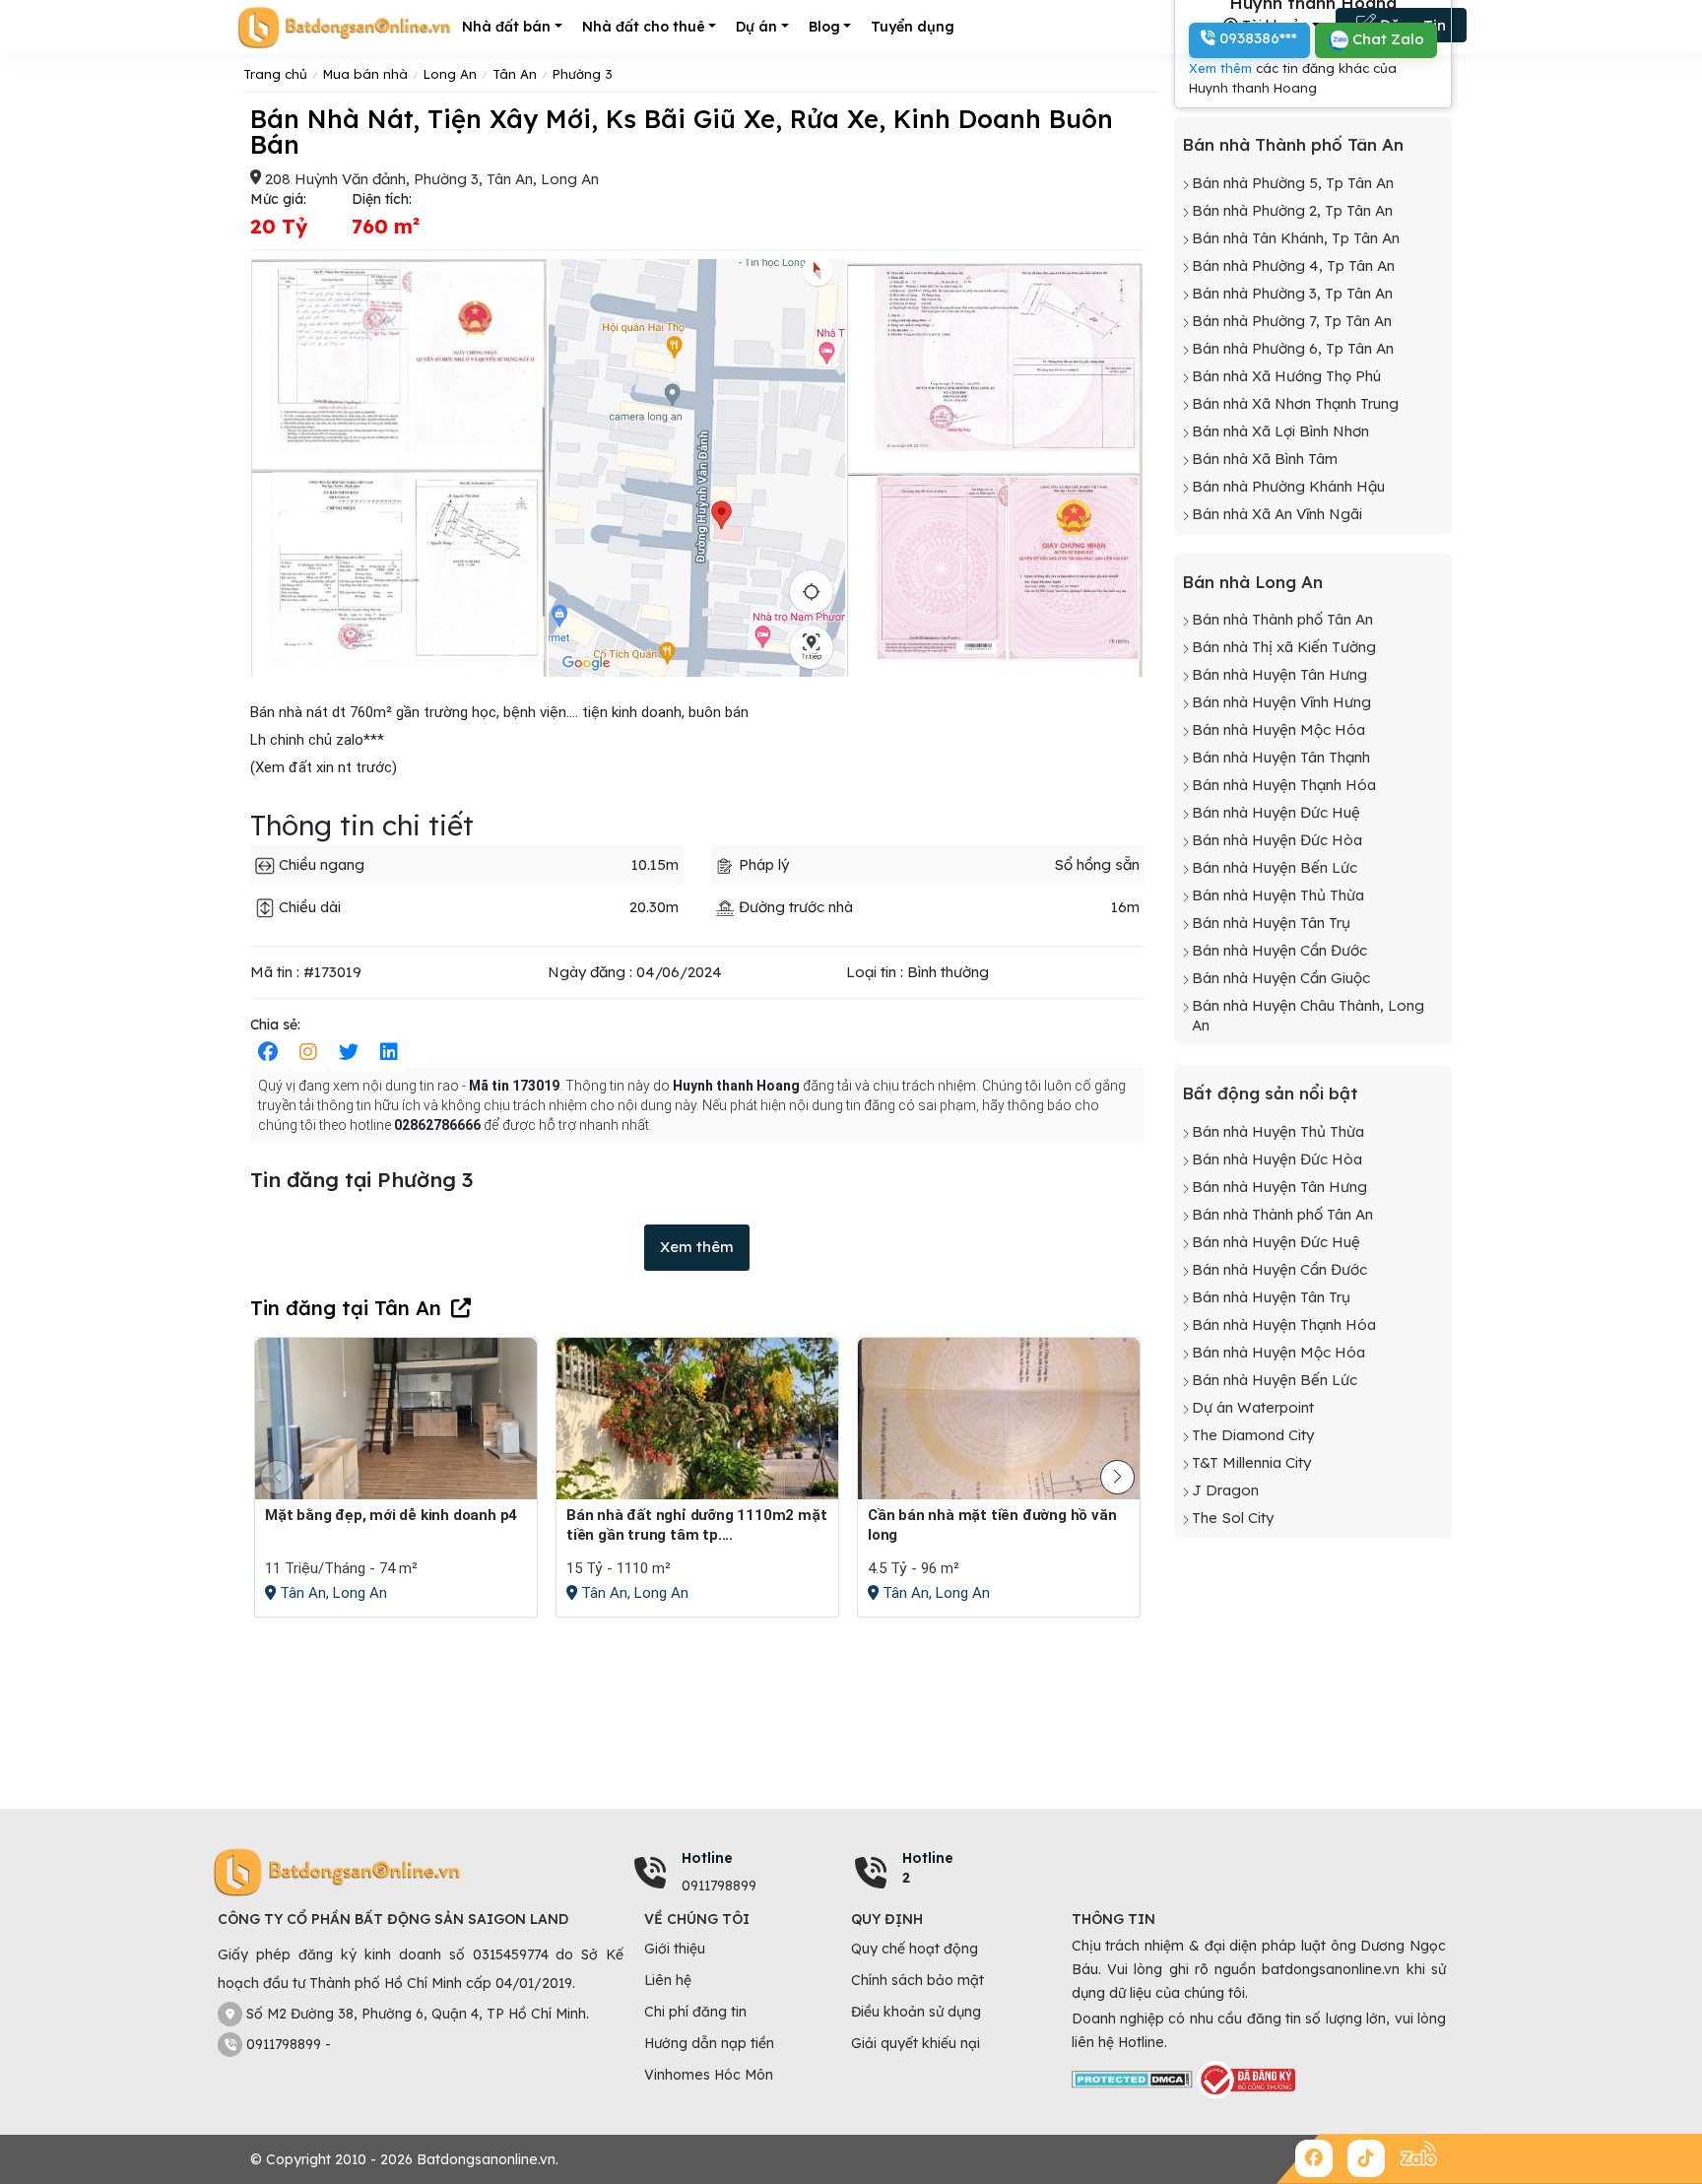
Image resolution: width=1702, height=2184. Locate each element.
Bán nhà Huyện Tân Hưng (1279, 674)
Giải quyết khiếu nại (916, 2043)
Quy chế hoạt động (915, 1949)
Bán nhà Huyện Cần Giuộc (1281, 978)
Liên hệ (668, 1980)
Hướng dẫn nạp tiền (709, 2043)
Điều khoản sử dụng (916, 2012)
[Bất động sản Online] (344, 27)
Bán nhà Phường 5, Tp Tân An (1293, 183)
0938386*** (1256, 38)
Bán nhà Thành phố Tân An (1293, 144)
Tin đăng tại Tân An (346, 1308)
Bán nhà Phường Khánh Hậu (1288, 486)
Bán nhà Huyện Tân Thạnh (1281, 757)
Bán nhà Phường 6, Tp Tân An (1293, 348)
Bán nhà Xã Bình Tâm (1265, 459)
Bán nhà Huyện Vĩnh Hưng (1281, 702)
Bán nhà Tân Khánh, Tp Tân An (1296, 238)
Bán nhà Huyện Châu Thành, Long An (1308, 1015)
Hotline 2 (928, 1868)
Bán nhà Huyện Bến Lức (1275, 867)
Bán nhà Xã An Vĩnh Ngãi (1277, 514)
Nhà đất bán (506, 27)
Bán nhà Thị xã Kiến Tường (1284, 647)
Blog (824, 27)
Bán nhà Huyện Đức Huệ (1276, 812)
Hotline (707, 1858)
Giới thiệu (675, 1949)
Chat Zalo (1386, 39)
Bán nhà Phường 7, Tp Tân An (1292, 321)
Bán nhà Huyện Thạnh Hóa (1284, 785)
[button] (1117, 1477)
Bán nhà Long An (1252, 582)
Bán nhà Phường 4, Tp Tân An (1293, 265)
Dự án (756, 27)
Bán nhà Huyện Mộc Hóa (1278, 729)
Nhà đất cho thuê (644, 27)
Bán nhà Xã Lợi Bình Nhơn (1280, 431)
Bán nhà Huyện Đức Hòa (1277, 840)
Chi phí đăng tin (695, 2012)
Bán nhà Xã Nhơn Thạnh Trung (1295, 403)
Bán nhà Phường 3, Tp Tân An (1292, 293)
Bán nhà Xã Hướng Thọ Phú (1286, 376)
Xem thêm (697, 1247)
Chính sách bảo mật (917, 1980)
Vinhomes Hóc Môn (709, 2075)
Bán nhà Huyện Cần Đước (1279, 950)
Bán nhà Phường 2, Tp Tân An (1292, 210)
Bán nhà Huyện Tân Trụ (1271, 923)
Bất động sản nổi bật (1270, 1093)
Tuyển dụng (913, 27)
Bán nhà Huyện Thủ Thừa (1278, 895)
